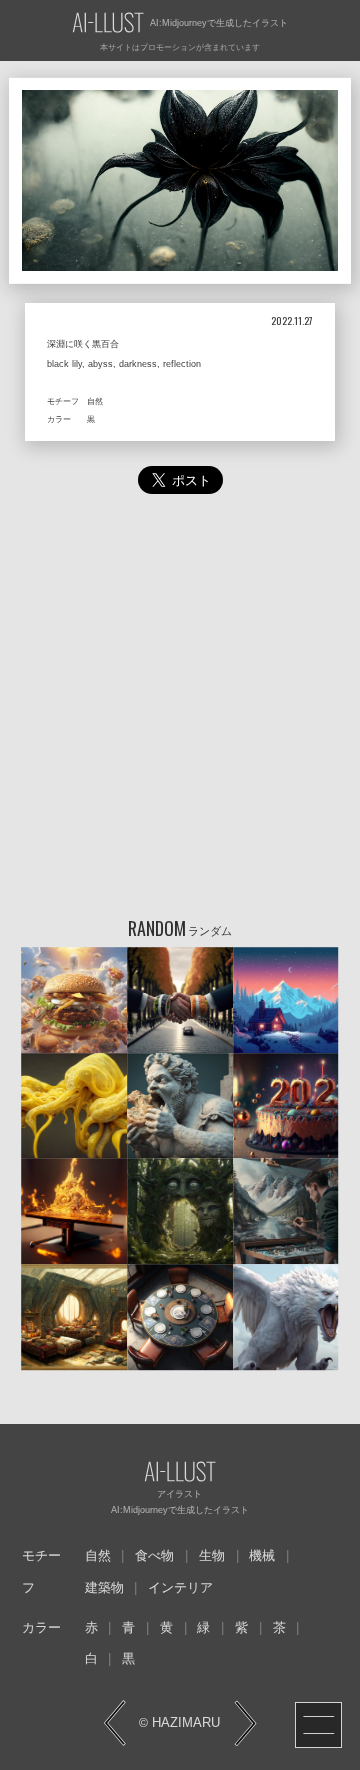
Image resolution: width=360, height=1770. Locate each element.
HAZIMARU (184, 1723)
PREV (115, 1723)
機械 (262, 1556)
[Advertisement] (180, 710)
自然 (98, 1556)
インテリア (180, 1588)
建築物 (104, 1588)
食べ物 (154, 1556)
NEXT (245, 1723)
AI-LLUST (108, 23)
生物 (212, 1556)
